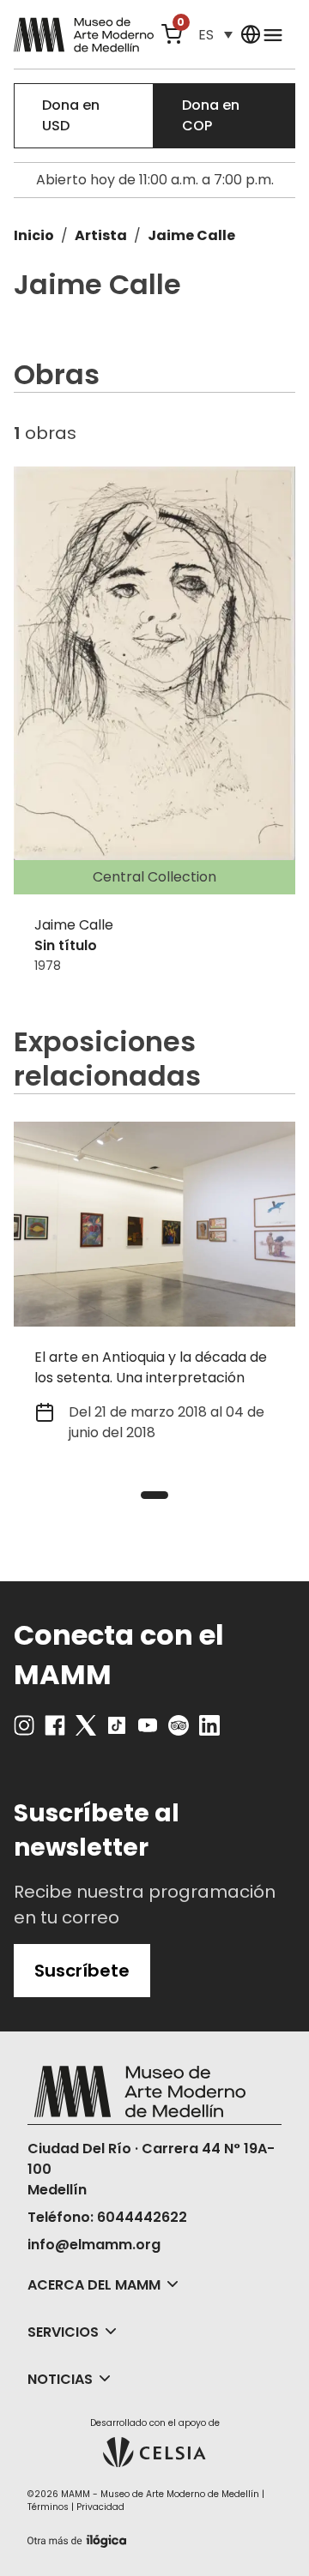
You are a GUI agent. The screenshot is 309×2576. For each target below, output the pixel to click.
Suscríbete (82, 1971)
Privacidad (100, 2507)
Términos (48, 2507)
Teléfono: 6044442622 (107, 2217)
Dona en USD (71, 115)
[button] (215, 35)
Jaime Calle (191, 235)
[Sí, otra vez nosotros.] (79, 2538)
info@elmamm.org (94, 2245)
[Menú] (273, 34)
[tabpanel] (154, 1293)
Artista (101, 235)
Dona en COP (211, 115)
